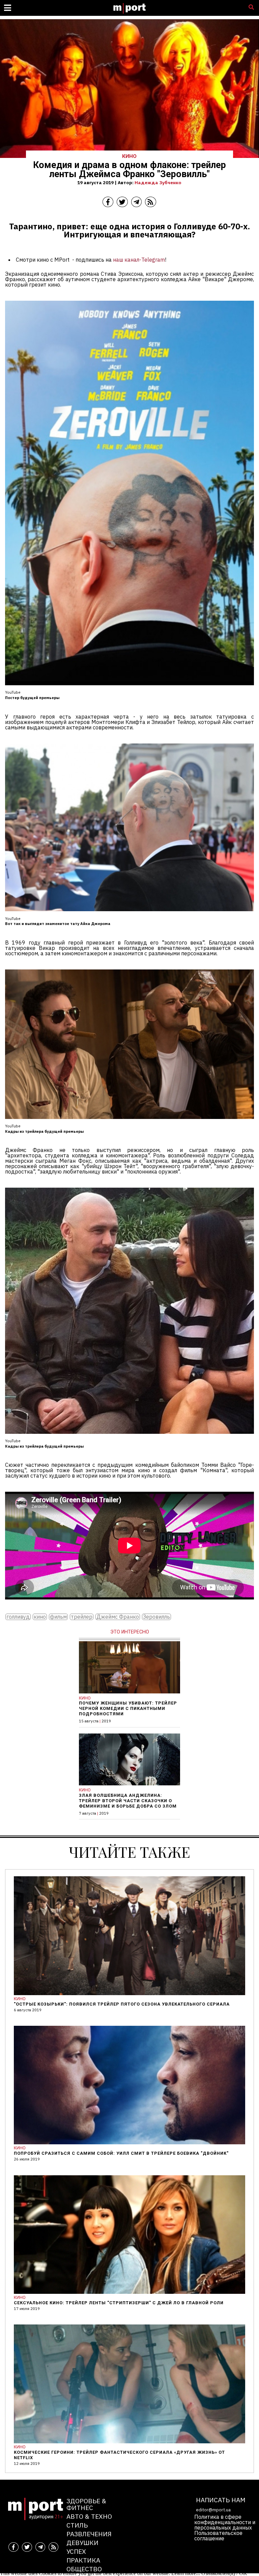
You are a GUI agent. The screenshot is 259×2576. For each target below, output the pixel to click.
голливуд (18, 1617)
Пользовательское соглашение (218, 2536)
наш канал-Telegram (139, 260)
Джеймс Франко (118, 1617)
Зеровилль (156, 1617)
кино (40, 1617)
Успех (76, 2551)
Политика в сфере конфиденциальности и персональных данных (225, 2522)
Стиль (77, 2525)
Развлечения (89, 2534)
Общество (84, 2569)
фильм (58, 1617)
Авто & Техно (89, 2516)
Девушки (82, 2542)
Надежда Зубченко (158, 183)
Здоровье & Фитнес (86, 2504)
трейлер (82, 1617)
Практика (83, 2560)
